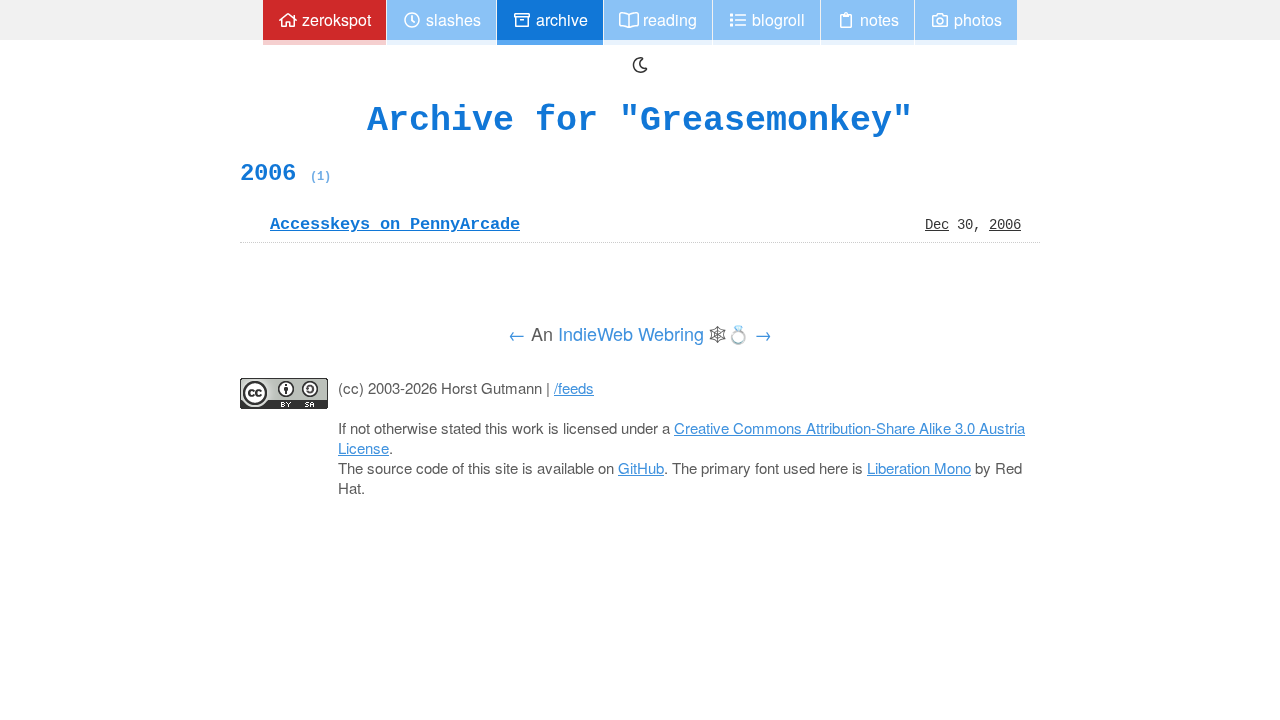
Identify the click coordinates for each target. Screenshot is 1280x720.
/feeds (574, 387)
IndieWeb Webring (631, 333)
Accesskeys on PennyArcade (395, 224)
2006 (285, 173)
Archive (560, 19)
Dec (937, 224)
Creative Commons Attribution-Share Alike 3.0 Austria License (681, 437)
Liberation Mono (919, 467)
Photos (976, 19)
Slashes (451, 19)
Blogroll (776, 19)
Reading (668, 19)
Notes (877, 19)
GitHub (641, 467)
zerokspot (334, 19)
